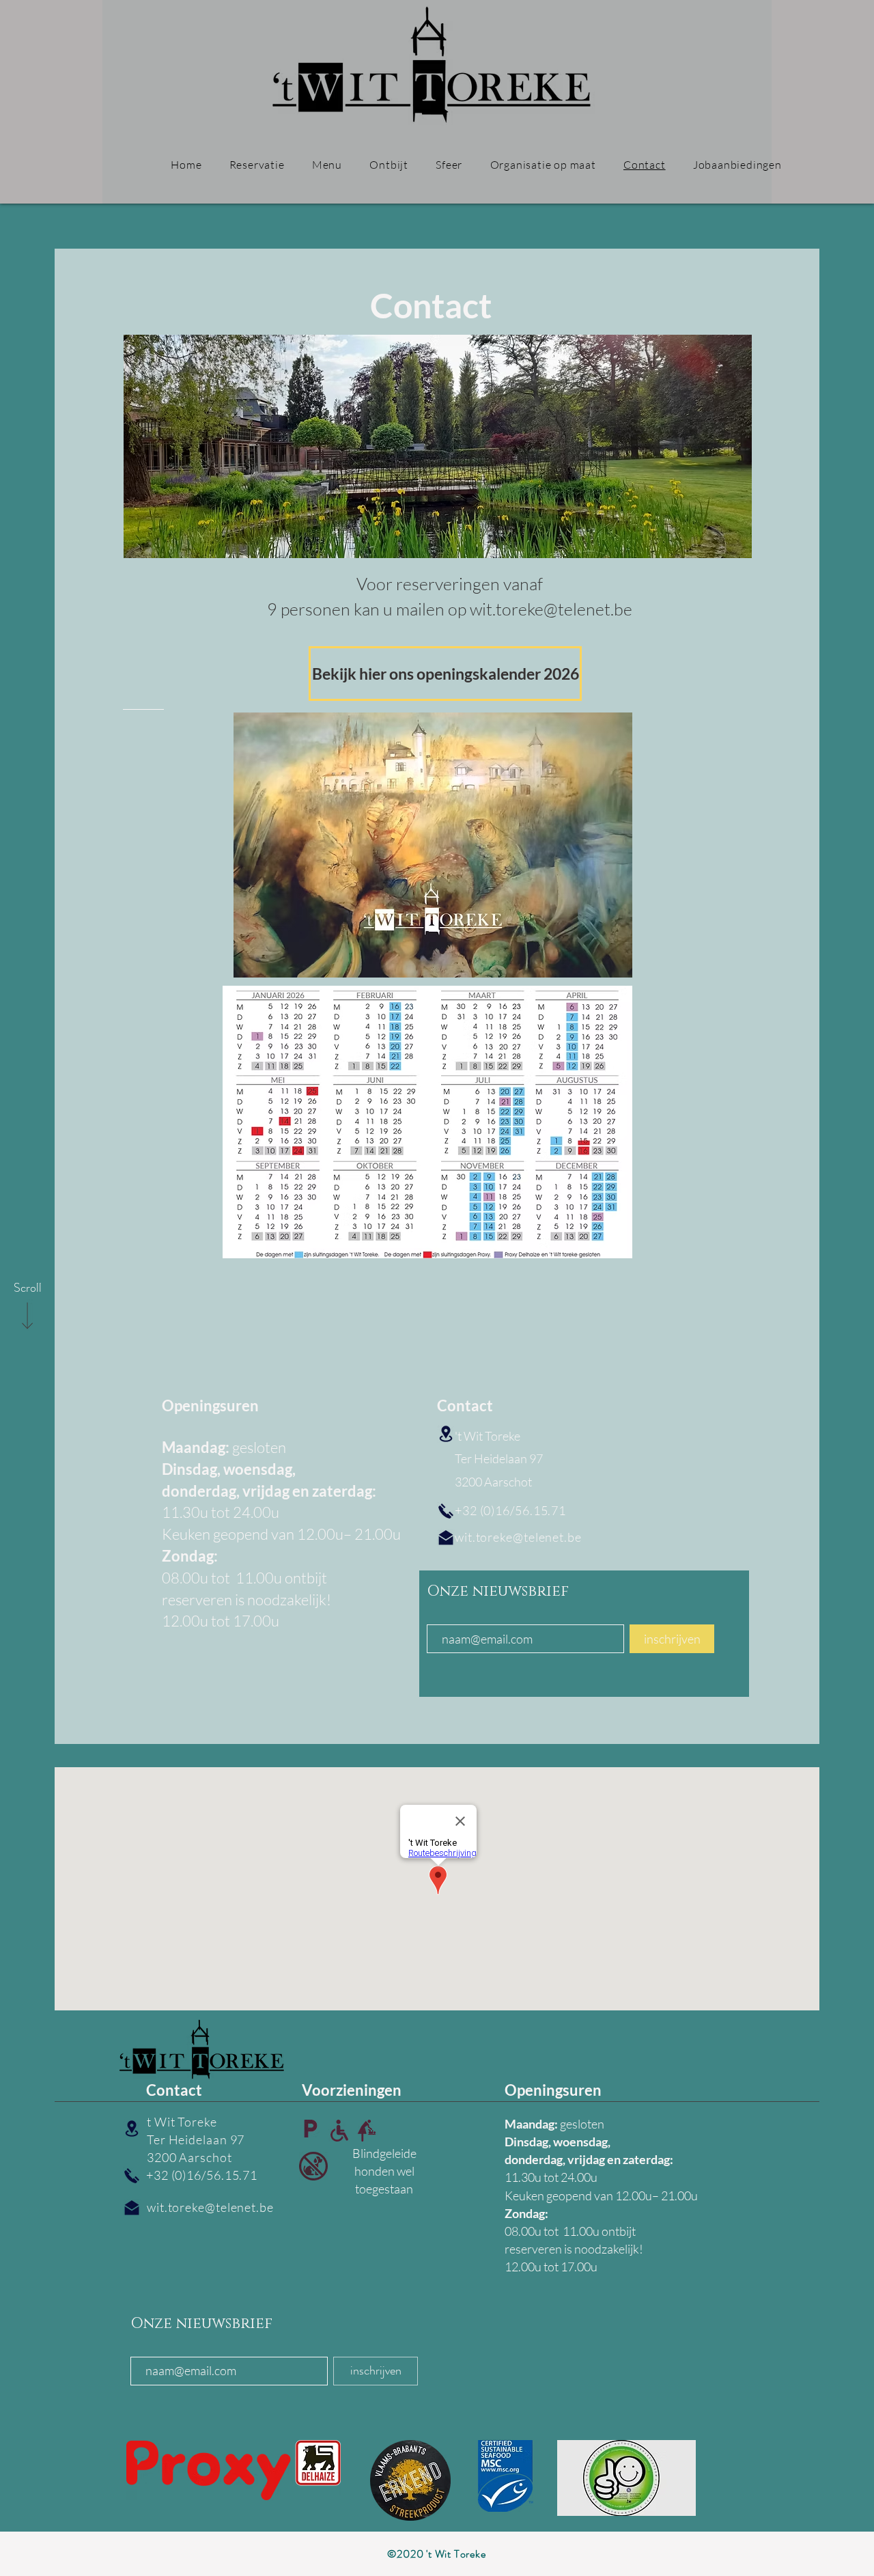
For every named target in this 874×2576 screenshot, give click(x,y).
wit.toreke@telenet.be (518, 1537)
